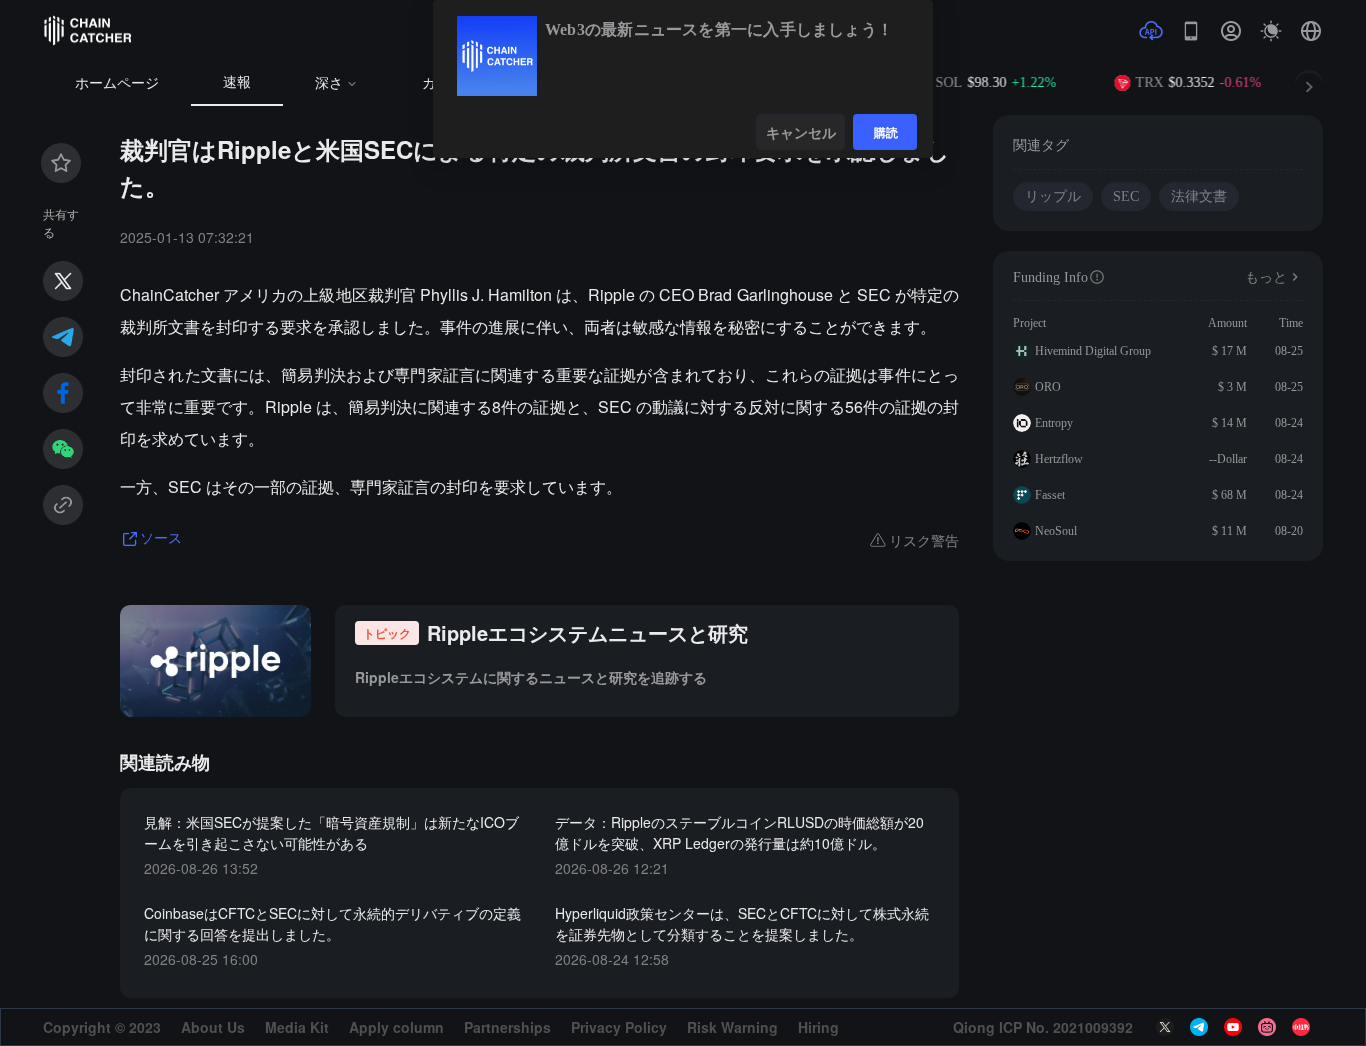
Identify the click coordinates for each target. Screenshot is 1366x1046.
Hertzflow (1059, 459)
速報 (237, 82)
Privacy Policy (619, 1027)
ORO (1048, 387)
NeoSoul (1056, 531)
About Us (213, 1027)
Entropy (1054, 423)
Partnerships (507, 1027)
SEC (1126, 196)
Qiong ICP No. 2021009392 (1043, 1027)
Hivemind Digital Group (1093, 351)
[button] (1311, 31)
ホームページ (117, 83)
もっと (1266, 277)
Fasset (1050, 495)
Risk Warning (732, 1027)
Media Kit (297, 1027)
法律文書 (1199, 196)
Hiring (818, 1027)
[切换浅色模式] (1271, 31)
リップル (1053, 196)
